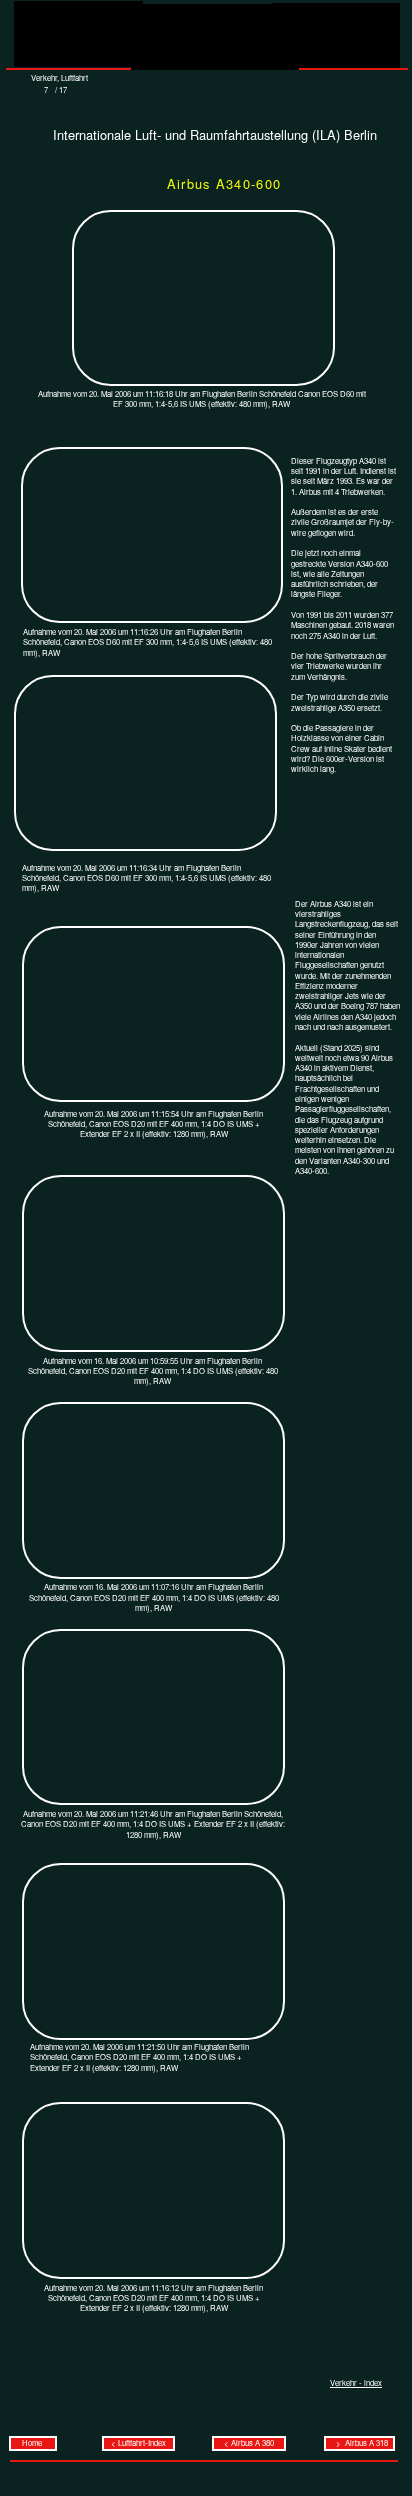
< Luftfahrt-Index (138, 2443)
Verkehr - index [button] (356, 2382)
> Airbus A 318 (360, 2443)
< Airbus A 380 (249, 2443)
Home (33, 2443)
